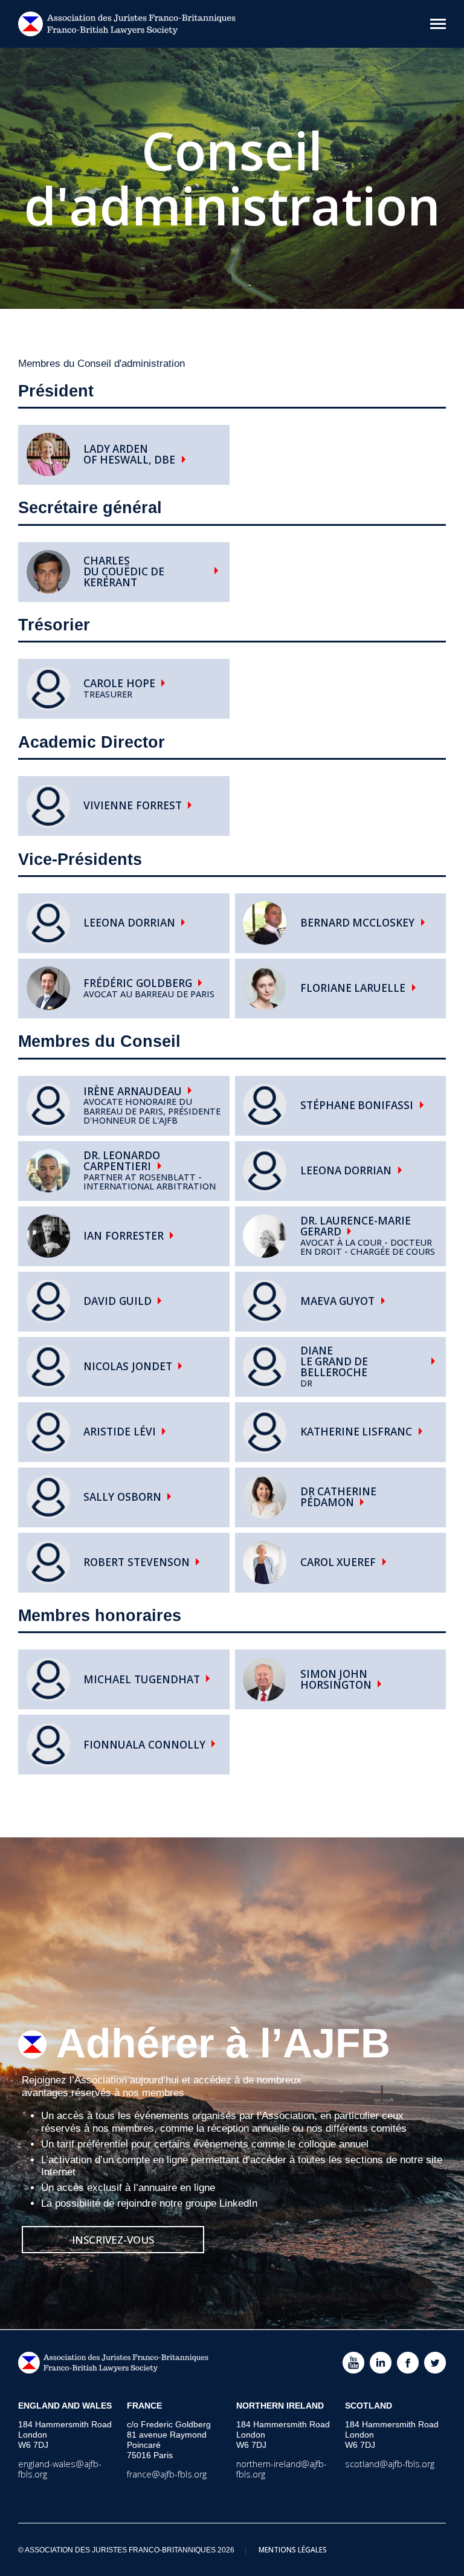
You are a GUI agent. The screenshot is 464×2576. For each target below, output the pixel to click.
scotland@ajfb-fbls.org (390, 2464)
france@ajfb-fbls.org (167, 2474)
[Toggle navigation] (438, 24)
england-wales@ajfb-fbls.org (60, 2469)
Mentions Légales (293, 2549)
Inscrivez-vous (113, 2240)
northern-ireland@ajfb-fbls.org (282, 2469)
